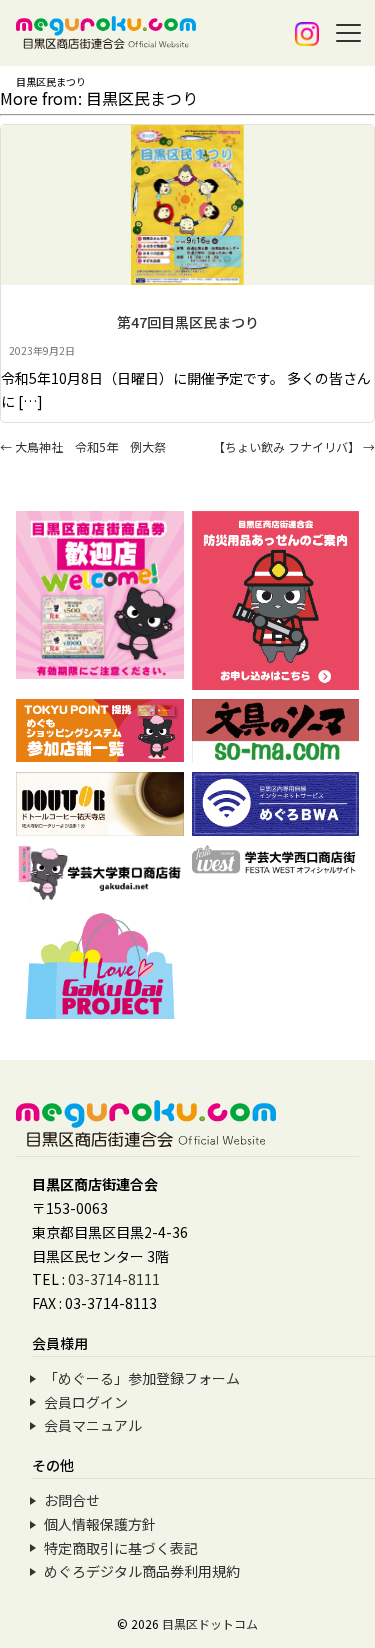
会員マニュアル (93, 1425)
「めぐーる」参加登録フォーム (142, 1378)
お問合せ (72, 1500)
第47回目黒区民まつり (188, 322)
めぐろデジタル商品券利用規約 (142, 1571)
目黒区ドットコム (210, 1623)
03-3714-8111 (114, 1279)
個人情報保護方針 (100, 1524)
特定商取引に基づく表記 (121, 1548)
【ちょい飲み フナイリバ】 (294, 446)
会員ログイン (86, 1402)
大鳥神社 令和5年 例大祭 (83, 446)
